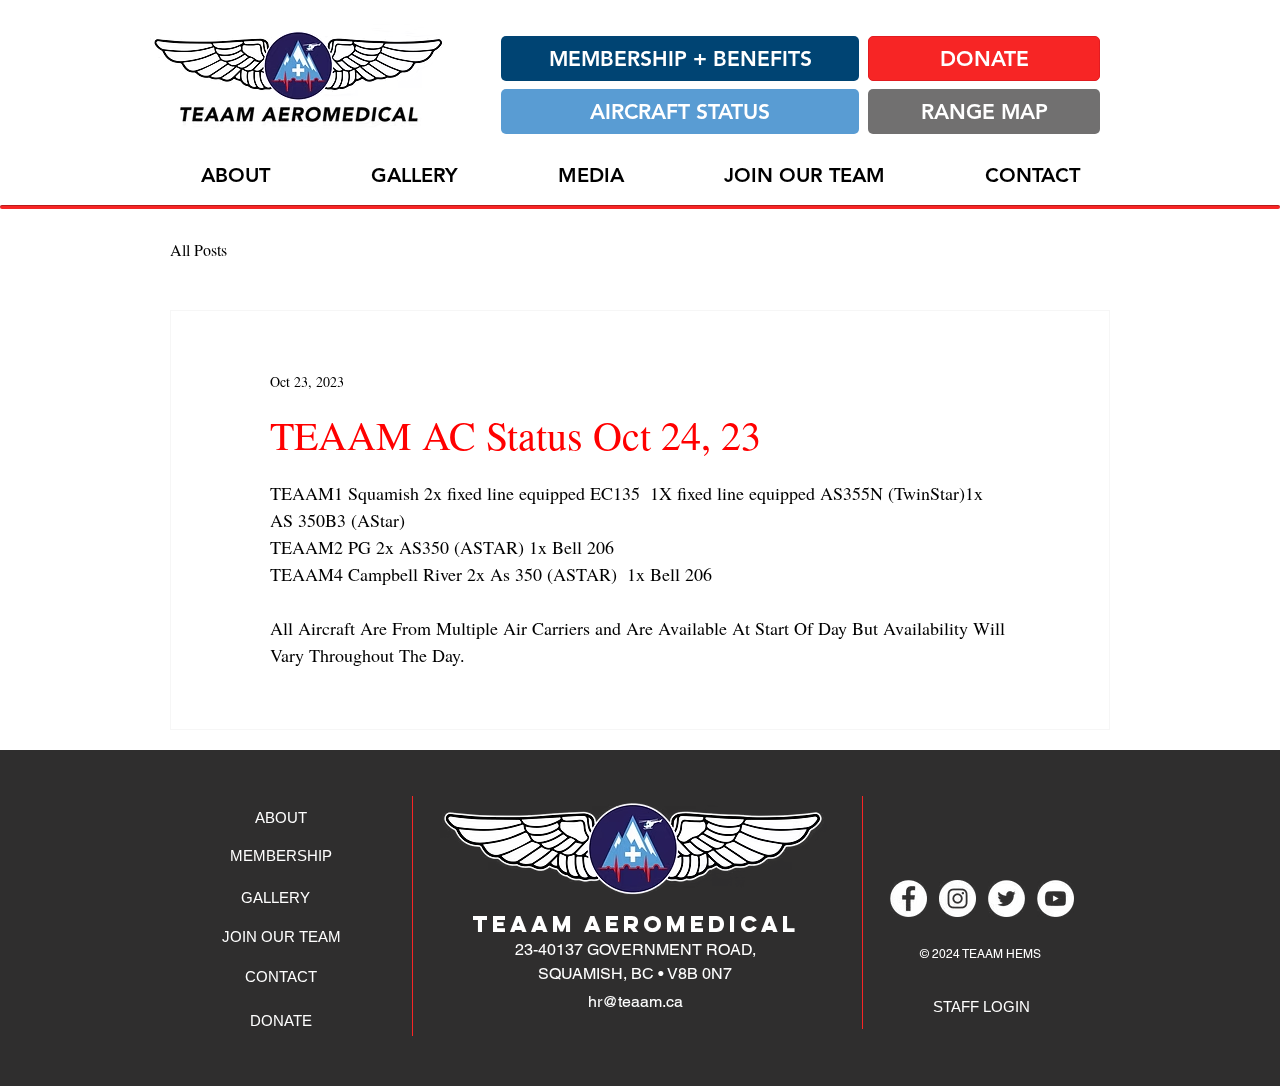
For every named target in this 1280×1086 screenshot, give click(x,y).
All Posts (198, 249)
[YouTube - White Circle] (1055, 898)
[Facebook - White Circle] (908, 898)
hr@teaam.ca (635, 1001)
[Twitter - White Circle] (1006, 898)
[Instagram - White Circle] (957, 898)
